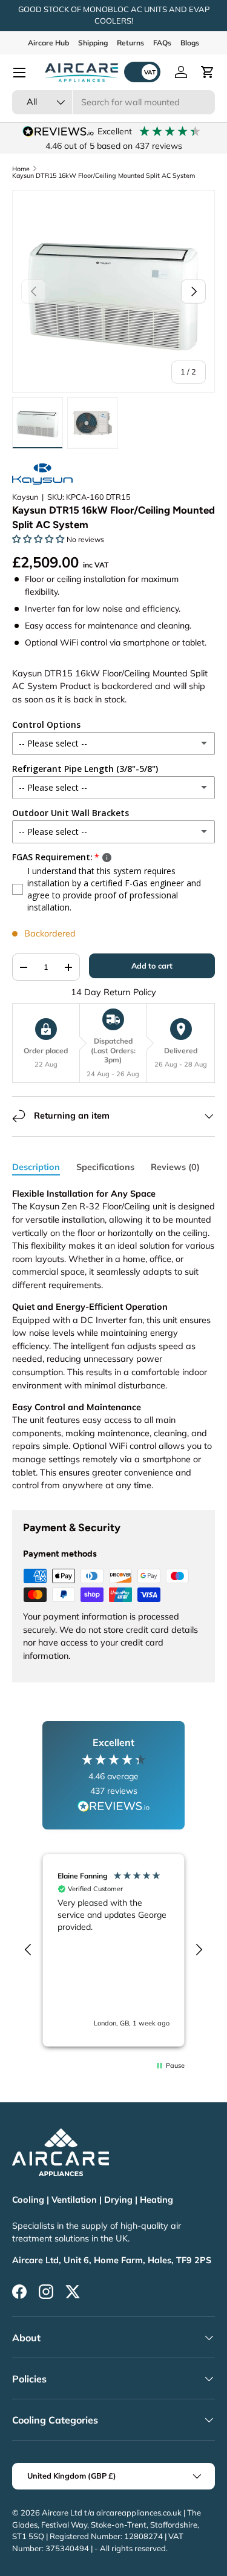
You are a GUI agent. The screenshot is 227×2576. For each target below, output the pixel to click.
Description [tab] (36, 1167)
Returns (130, 43)
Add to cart (152, 966)
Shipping (93, 43)
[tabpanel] (113, 1340)
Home (21, 169)
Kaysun (25, 497)
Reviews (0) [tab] (175, 1167)
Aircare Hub (48, 43)
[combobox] (113, 102)
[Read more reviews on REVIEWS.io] (114, 1808)
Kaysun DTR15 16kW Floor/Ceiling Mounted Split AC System (104, 176)
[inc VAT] (142, 72)
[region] (113, 1950)
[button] (208, 72)
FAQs (162, 43)
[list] (113, 291)
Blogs (190, 43)
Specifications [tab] (105, 1167)
